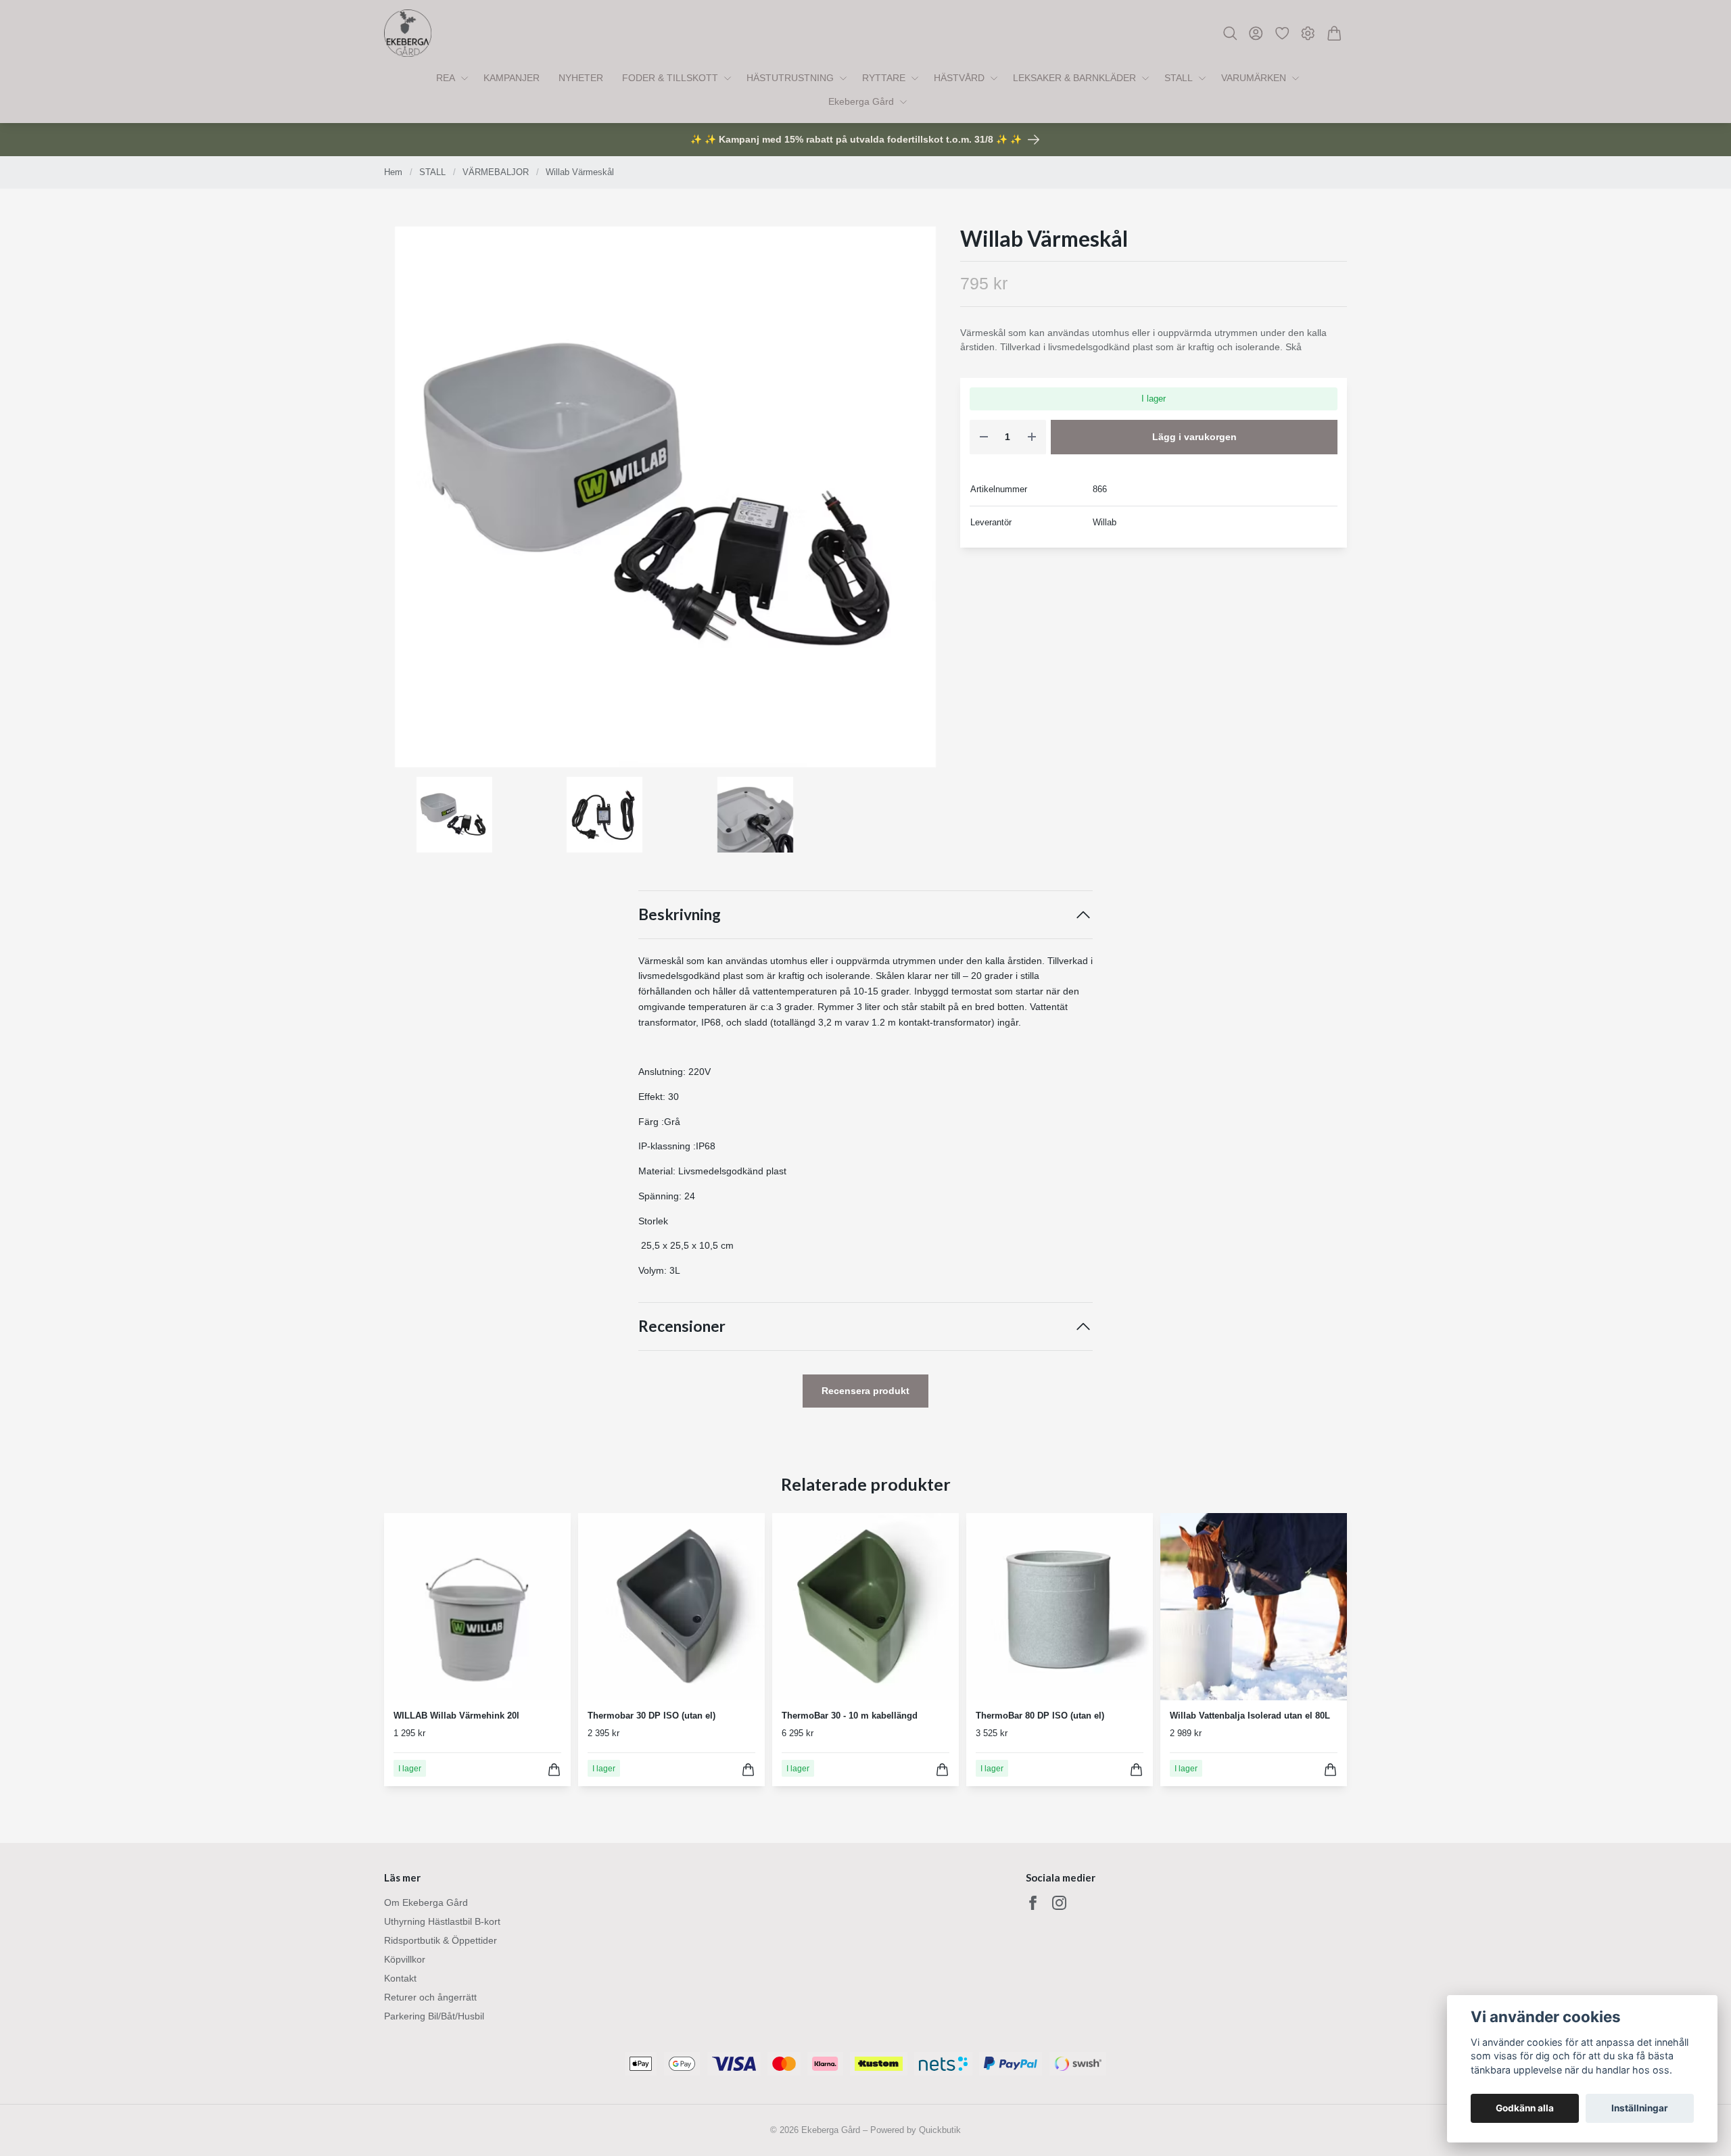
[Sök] (1230, 33)
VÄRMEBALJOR (496, 172)
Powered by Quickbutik (916, 2130)
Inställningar (1640, 2108)
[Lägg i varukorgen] (554, 1770)
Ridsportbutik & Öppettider (441, 1940)
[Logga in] (1256, 33)
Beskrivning (680, 914)
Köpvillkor (405, 1959)
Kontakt (400, 1978)
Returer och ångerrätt (430, 1997)
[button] (925, 502)
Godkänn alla (1525, 2108)
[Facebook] (1033, 1903)
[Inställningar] (1308, 33)
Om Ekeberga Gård (426, 1902)
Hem (393, 172)
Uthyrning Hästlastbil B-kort (442, 1921)
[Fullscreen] (665, 497)
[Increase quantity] (1032, 437)
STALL (432, 172)
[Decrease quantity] (984, 437)
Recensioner (682, 1326)
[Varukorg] (1334, 33)
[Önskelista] (1282, 33)
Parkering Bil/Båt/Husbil (434, 2016)
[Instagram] (1059, 1903)
